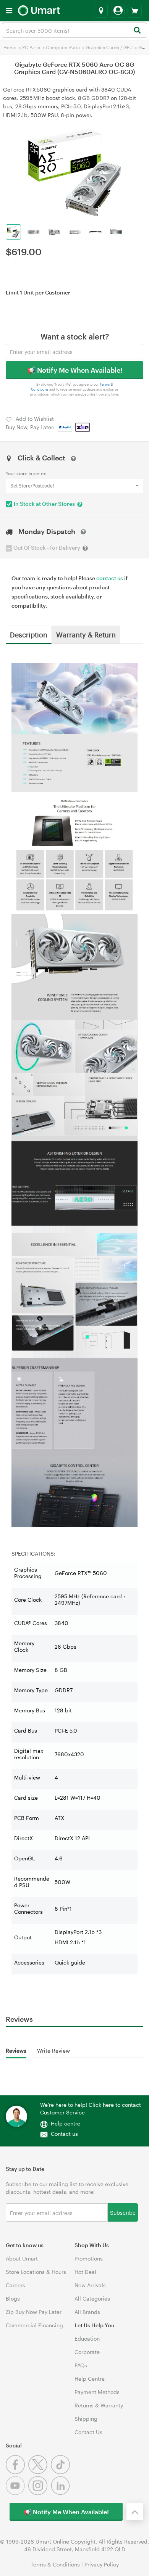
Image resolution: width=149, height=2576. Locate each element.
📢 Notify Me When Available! (75, 370)
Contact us (64, 2134)
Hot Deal (85, 2272)
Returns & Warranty (99, 2405)
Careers (15, 2285)
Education (87, 2339)
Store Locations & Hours (36, 2272)
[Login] (118, 11)
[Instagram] (40, 2493)
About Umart (22, 2258)
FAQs (81, 2365)
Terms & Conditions (55, 2564)
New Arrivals (90, 2285)
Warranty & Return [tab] (86, 634)
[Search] (137, 31)
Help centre (66, 2123)
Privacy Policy (102, 2564)
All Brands (87, 2312)
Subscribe (123, 2212)
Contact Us (88, 2432)
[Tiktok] (61, 2472)
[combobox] (74, 30)
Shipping (86, 2419)
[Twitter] (40, 2472)
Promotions (89, 2258)
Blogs (13, 2298)
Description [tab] (29, 634)
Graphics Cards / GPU (109, 47)
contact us (110, 578)
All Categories (92, 2298)
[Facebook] (17, 2472)
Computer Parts (63, 47)
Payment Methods (97, 2392)
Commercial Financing (34, 2325)
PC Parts (31, 47)
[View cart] (135, 11)
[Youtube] (17, 2493)
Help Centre (90, 2379)
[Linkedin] (61, 2493)
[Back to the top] (135, 2512)
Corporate (87, 2352)
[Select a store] (101, 11)
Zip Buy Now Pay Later (34, 2312)
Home (10, 47)
